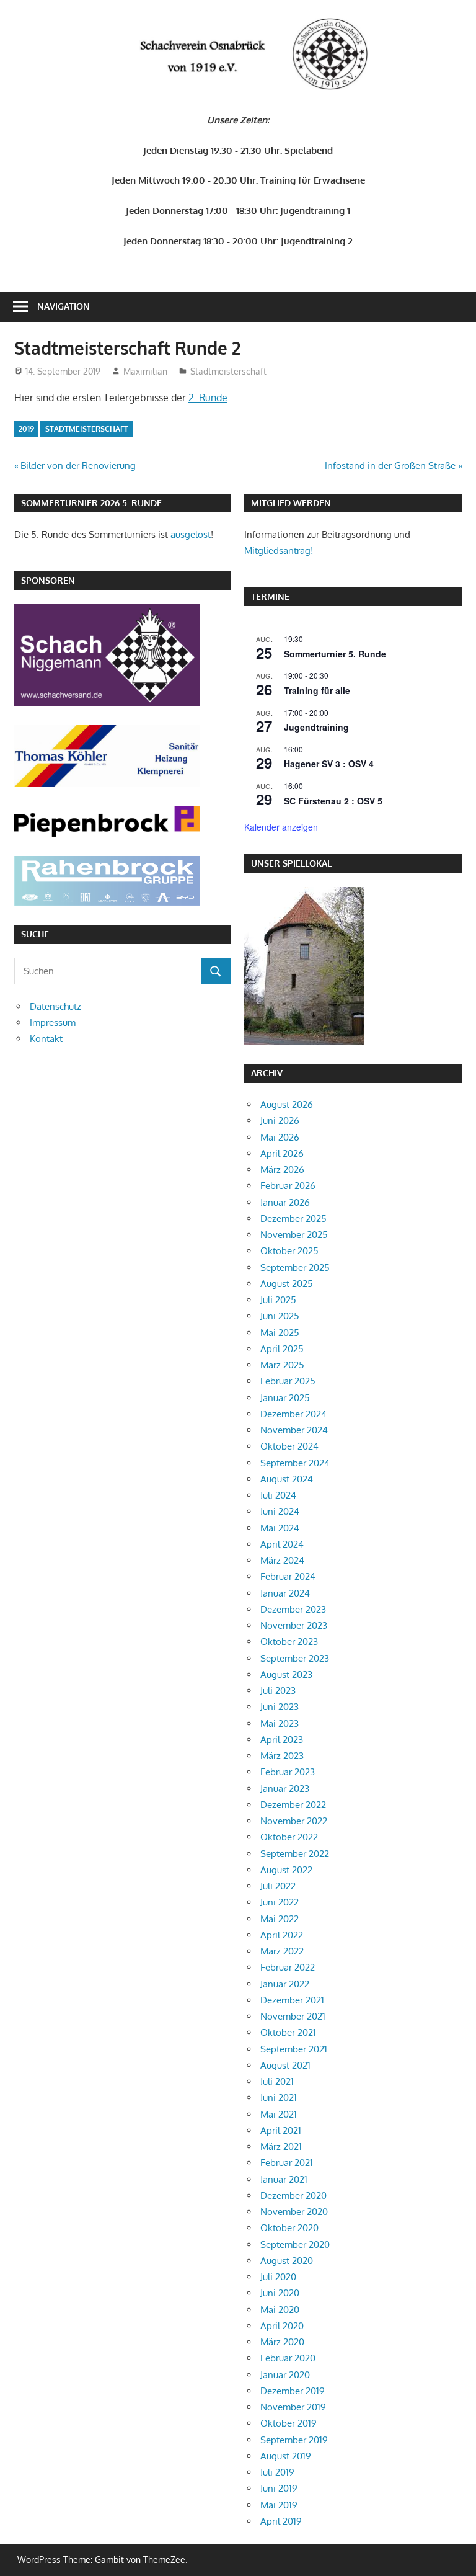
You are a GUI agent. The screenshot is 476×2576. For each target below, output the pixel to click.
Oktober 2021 (288, 2032)
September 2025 (295, 1268)
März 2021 (281, 2146)
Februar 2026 (288, 1186)
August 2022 (286, 1870)
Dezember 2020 (293, 2195)
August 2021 (285, 2065)
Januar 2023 (285, 1789)
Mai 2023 (280, 1723)
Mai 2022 (280, 1919)
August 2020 (287, 2261)
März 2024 (282, 1560)
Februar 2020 (288, 2358)
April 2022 (282, 1935)
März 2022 (282, 1951)
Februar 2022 (288, 1967)
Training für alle (317, 690)
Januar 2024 (285, 1593)
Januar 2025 (285, 1398)
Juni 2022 (280, 1902)
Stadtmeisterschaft (228, 371)
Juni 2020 (280, 2293)
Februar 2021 (287, 2163)
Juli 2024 (278, 1495)
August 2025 (287, 1284)
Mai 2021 (279, 2114)
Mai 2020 (280, 2310)
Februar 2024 (288, 1576)
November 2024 (294, 1430)
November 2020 (294, 2212)
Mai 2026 (280, 1137)
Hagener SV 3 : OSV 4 (329, 764)
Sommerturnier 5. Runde (335, 654)
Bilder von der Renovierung (78, 466)
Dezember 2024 (293, 1414)
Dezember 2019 (293, 2391)
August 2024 (287, 1479)
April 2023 (282, 1740)
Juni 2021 (279, 2097)
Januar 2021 (284, 2179)
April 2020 (282, 2326)
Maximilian (145, 371)
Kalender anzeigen (281, 827)
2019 (26, 429)
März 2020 (282, 2342)
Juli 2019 (277, 2472)
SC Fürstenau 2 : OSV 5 (333, 801)
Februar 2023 (288, 1772)
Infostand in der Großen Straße (390, 466)
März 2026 (282, 1170)
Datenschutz (55, 1006)
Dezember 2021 (292, 2000)
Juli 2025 (278, 1300)
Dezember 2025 (293, 1219)
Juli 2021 (277, 2081)
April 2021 (281, 2130)
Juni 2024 (280, 1511)
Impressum (53, 1023)
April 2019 (281, 2521)
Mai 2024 (280, 1528)
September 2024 (295, 1463)
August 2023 (286, 1674)
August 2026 (287, 1104)
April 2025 (282, 1349)
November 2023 (294, 1625)
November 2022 (294, 1821)
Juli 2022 (278, 1886)
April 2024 (282, 1544)
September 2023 (295, 1658)
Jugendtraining (316, 727)
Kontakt (46, 1039)
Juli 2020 (278, 2277)
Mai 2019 (279, 2505)
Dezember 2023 (293, 1609)
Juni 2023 (280, 1707)
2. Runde (208, 398)
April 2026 (282, 1153)
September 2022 (295, 1854)
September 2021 (294, 2049)
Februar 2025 (288, 1381)
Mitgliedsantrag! (279, 550)
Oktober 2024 (289, 1446)
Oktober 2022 (289, 1837)
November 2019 (293, 2407)
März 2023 (282, 1756)
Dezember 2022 (293, 1805)
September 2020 (295, 2244)
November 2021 (293, 2016)
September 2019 (294, 2440)
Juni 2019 (279, 2488)
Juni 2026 (280, 1121)
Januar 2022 (285, 1984)
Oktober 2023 (289, 1642)
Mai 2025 (280, 1333)
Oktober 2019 (289, 2423)
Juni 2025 (280, 1316)
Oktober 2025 (289, 1251)
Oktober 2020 (289, 2228)
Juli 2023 (278, 1691)
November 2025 (294, 1235)
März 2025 (282, 1365)
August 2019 (286, 2456)
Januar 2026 (285, 1202)
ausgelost (191, 534)
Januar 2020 (285, 2375)
